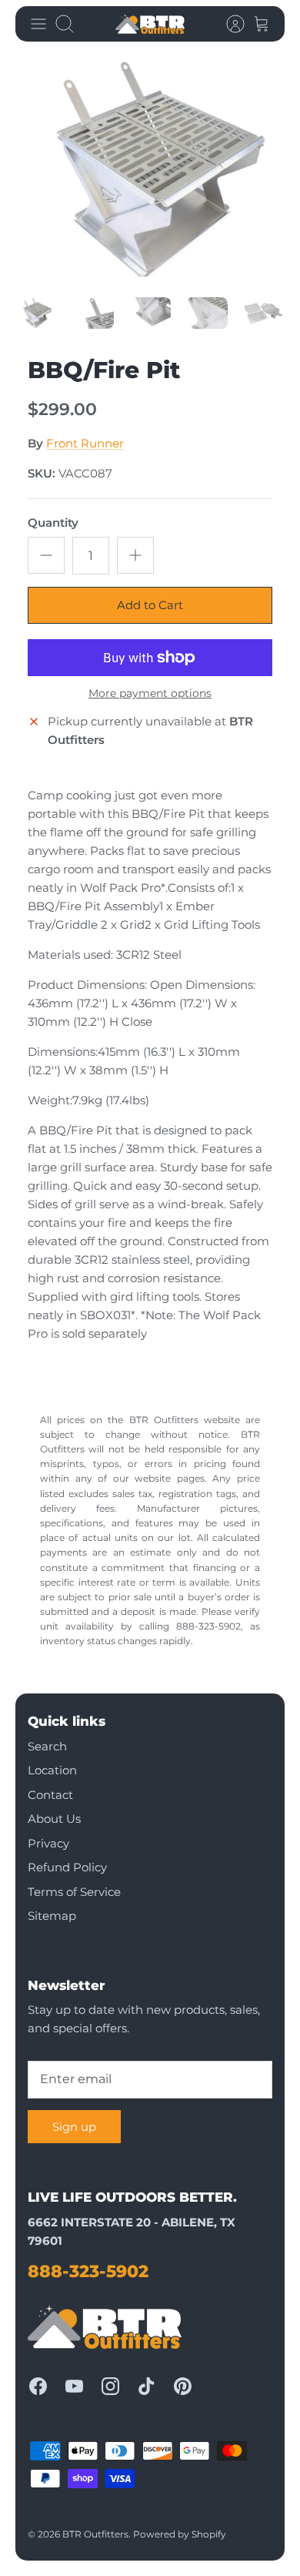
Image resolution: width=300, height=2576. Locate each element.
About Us (54, 1819)
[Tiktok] (147, 2386)
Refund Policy (67, 1867)
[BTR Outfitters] (150, 24)
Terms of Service (74, 1892)
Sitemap (52, 1916)
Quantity (53, 523)
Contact (50, 1795)
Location (52, 1770)
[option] (150, 170)
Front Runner (85, 443)
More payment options (150, 693)
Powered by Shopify (180, 2534)
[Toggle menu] (38, 24)
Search (47, 1746)
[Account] (228, 24)
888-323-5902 (88, 2271)
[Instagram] (110, 2386)
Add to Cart (150, 605)
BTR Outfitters (95, 2534)
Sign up (74, 2127)
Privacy (48, 1843)
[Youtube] (74, 2386)
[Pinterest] (183, 2386)
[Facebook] (38, 2386)
